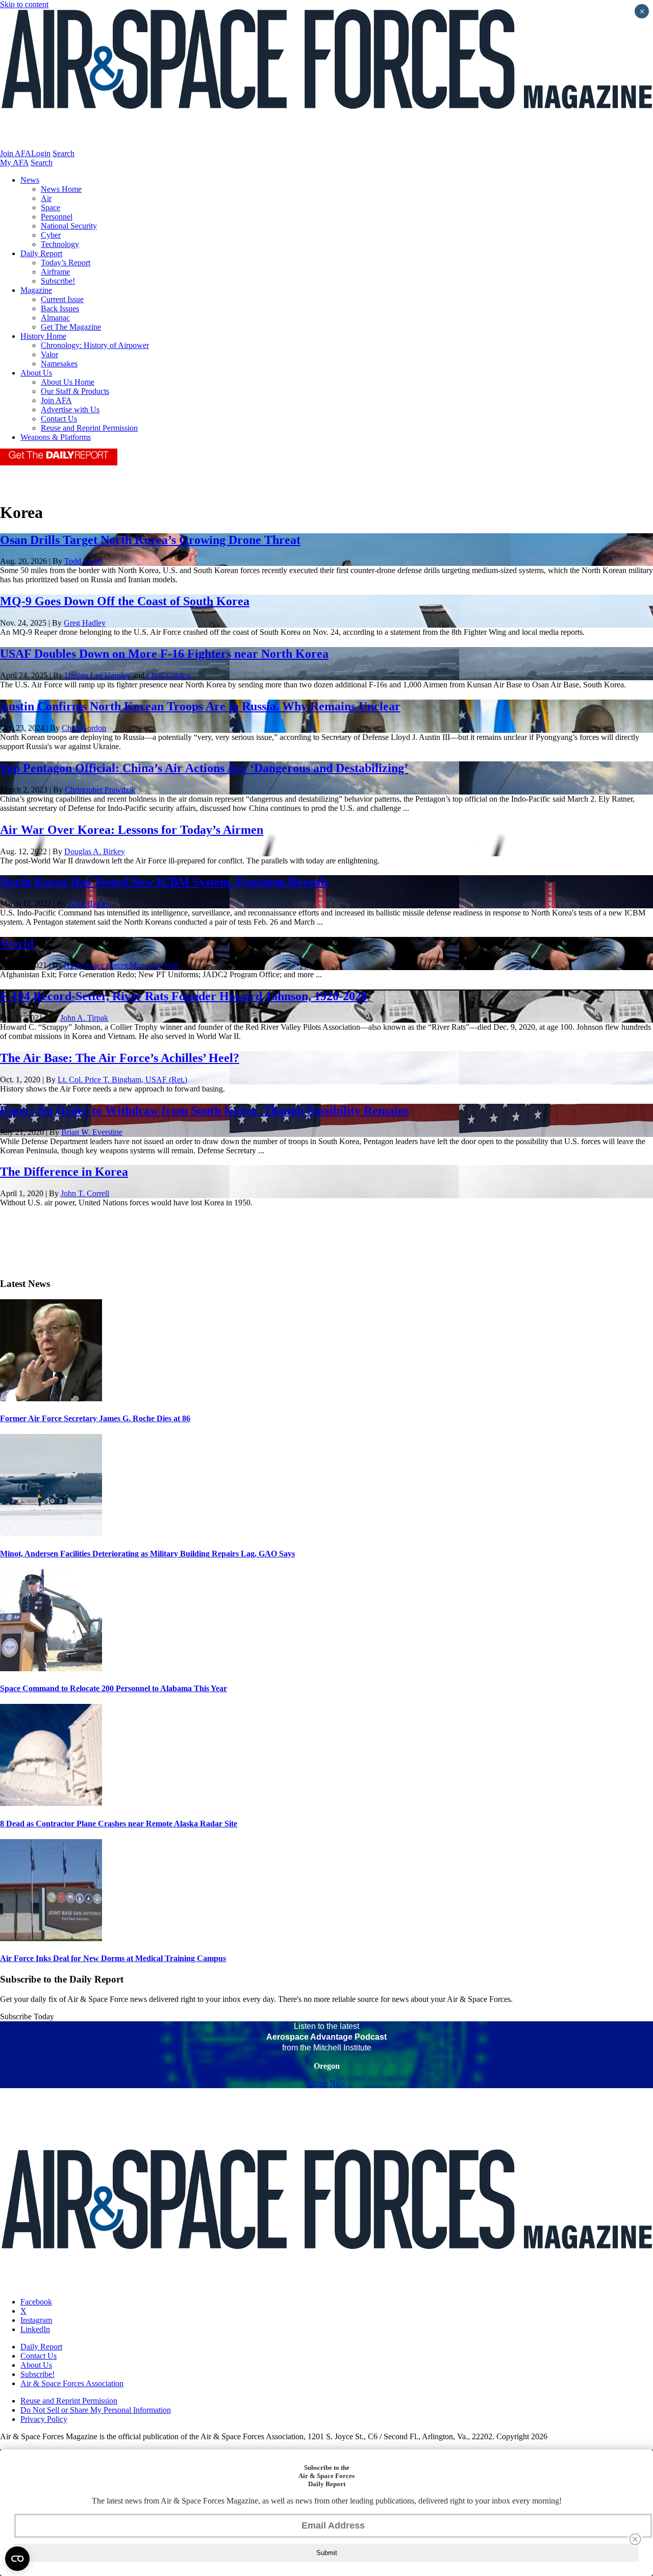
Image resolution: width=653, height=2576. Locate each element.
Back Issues (60, 308)
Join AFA (16, 153)
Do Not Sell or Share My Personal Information (96, 2410)
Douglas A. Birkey (95, 851)
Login (41, 153)
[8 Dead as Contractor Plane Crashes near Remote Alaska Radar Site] (51, 1803)
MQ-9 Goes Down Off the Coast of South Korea (125, 601)
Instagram (36, 2320)
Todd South (83, 561)
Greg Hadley (85, 623)
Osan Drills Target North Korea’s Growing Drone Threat (150, 540)
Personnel (57, 217)
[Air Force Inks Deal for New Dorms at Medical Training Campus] (51, 1938)
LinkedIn (35, 2329)
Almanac (55, 318)
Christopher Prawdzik (100, 790)
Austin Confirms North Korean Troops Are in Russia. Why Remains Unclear (200, 706)
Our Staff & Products (75, 391)
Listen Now (327, 2083)
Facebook (36, 2302)
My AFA (14, 163)
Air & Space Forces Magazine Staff (121, 965)
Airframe (55, 272)
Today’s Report (66, 263)
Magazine (36, 290)
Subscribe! (58, 281)
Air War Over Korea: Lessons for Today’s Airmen (132, 830)
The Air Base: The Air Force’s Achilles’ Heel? (120, 1058)
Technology (60, 244)
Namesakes (59, 364)
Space (51, 207)
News (30, 180)
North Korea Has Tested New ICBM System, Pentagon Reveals (164, 882)
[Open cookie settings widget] (17, 2559)
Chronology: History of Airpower (95, 345)
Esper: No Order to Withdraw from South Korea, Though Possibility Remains (205, 1110)
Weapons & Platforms (56, 437)
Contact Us (59, 419)
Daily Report (41, 253)
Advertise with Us (70, 410)
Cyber (51, 235)
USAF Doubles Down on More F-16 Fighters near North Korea (164, 654)
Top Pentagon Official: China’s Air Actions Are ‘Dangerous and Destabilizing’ (204, 768)
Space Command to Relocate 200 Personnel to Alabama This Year (114, 1688)
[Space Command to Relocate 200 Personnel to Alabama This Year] (51, 1668)
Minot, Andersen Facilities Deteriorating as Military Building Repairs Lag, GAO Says (147, 1554)
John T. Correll (85, 1193)
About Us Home (68, 382)
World (17, 944)
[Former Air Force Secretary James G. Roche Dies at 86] (51, 1398)
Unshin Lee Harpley (98, 675)
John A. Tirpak (84, 1018)
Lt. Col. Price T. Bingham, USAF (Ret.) (122, 1080)
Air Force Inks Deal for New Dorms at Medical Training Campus (113, 1958)
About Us (36, 373)
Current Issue (62, 299)
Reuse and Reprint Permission (89, 428)
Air (46, 198)
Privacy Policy (44, 2419)
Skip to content (24, 4)
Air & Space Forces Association (72, 2383)
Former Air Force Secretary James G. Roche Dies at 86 (95, 1418)
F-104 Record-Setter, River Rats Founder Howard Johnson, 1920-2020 (184, 996)
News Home (61, 189)
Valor (49, 354)
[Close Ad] (635, 2539)
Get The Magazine (71, 327)
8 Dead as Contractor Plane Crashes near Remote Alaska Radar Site (119, 1824)
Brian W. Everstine (92, 1132)
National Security (69, 226)
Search (64, 153)
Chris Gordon (169, 675)
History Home (43, 336)
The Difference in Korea (64, 1172)
